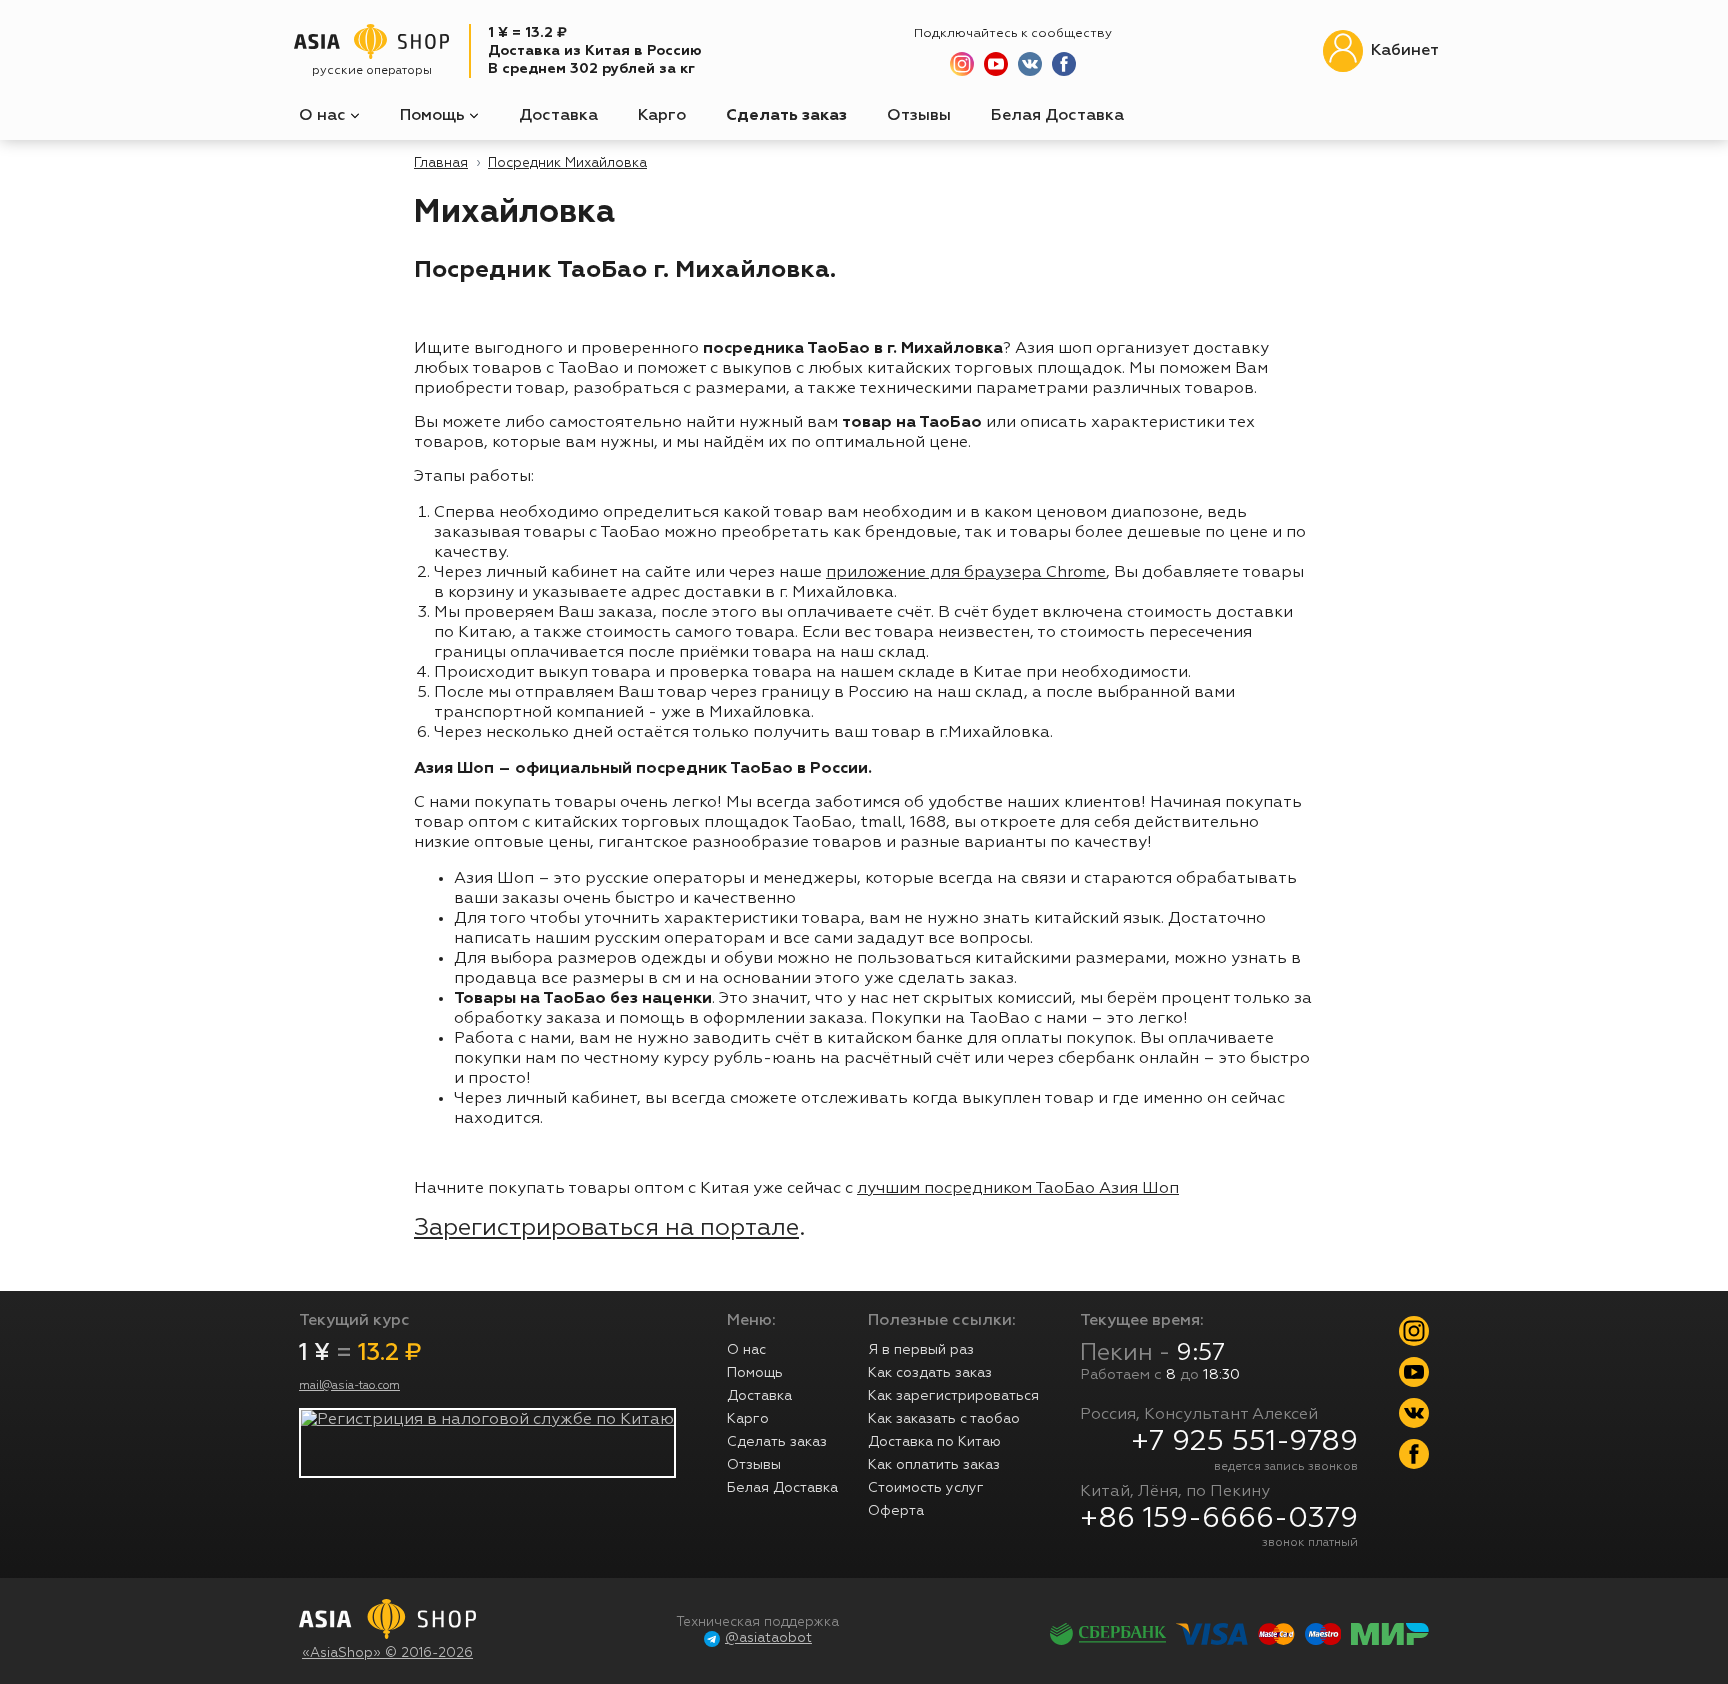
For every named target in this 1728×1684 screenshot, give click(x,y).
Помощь (434, 116)
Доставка (558, 116)
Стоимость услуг (926, 1488)
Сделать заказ (786, 116)
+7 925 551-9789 (1244, 1442)
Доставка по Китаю (934, 1442)
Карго (662, 116)
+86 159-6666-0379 (1219, 1519)
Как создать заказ (930, 1373)
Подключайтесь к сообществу (1013, 33)
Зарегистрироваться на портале (606, 1228)
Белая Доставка (1057, 116)
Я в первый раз (921, 1350)
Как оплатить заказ (934, 1465)
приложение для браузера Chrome (966, 573)
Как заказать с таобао (944, 1419)
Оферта (896, 1511)
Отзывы (919, 116)
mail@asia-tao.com (349, 1386)
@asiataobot (768, 1638)
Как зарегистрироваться (953, 1396)
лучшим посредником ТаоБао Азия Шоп (1018, 1189)
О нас (324, 116)
